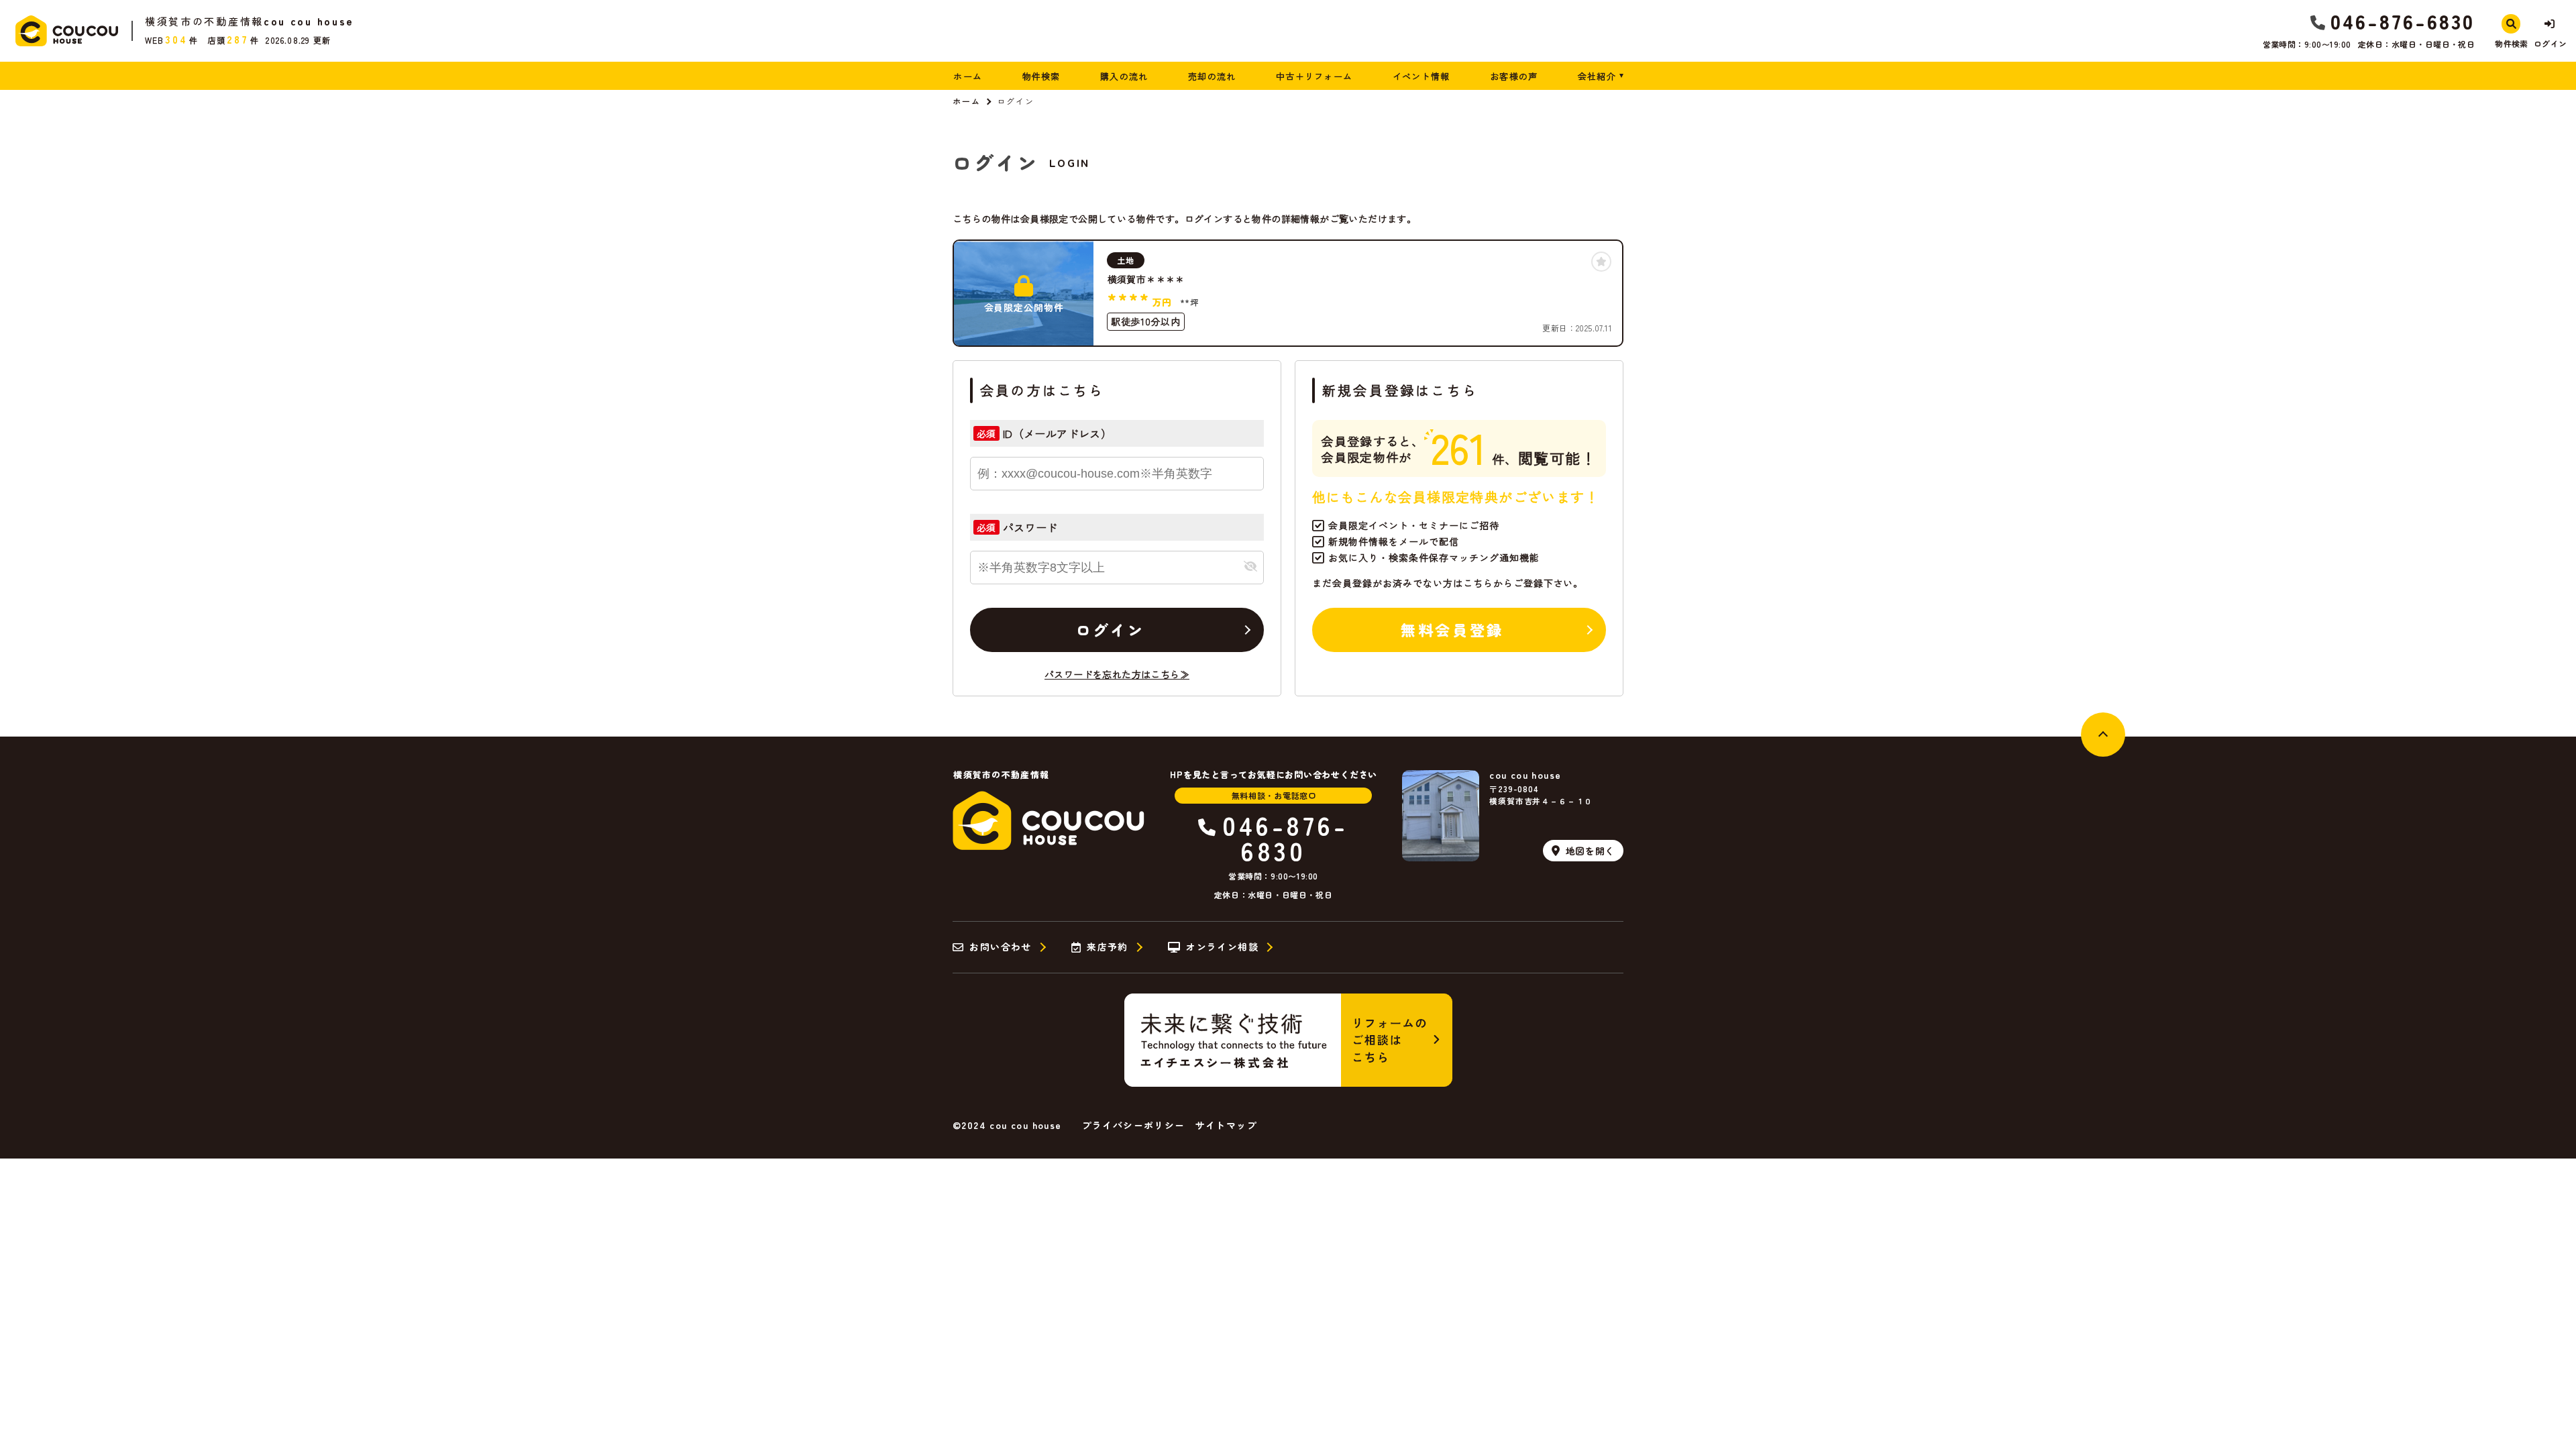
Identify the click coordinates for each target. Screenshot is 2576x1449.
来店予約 (1108, 947)
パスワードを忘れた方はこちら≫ (1117, 674)
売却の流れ (1212, 76)
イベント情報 (1421, 76)
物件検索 (1041, 76)
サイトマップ (1226, 1125)
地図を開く (1591, 851)
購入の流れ (1124, 76)
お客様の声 (1514, 76)
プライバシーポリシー (1134, 1125)
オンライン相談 (1222, 947)
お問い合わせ (1000, 947)
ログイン (1110, 629)
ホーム (968, 76)
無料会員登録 (1452, 629)
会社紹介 (1597, 76)
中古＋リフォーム (1314, 76)
